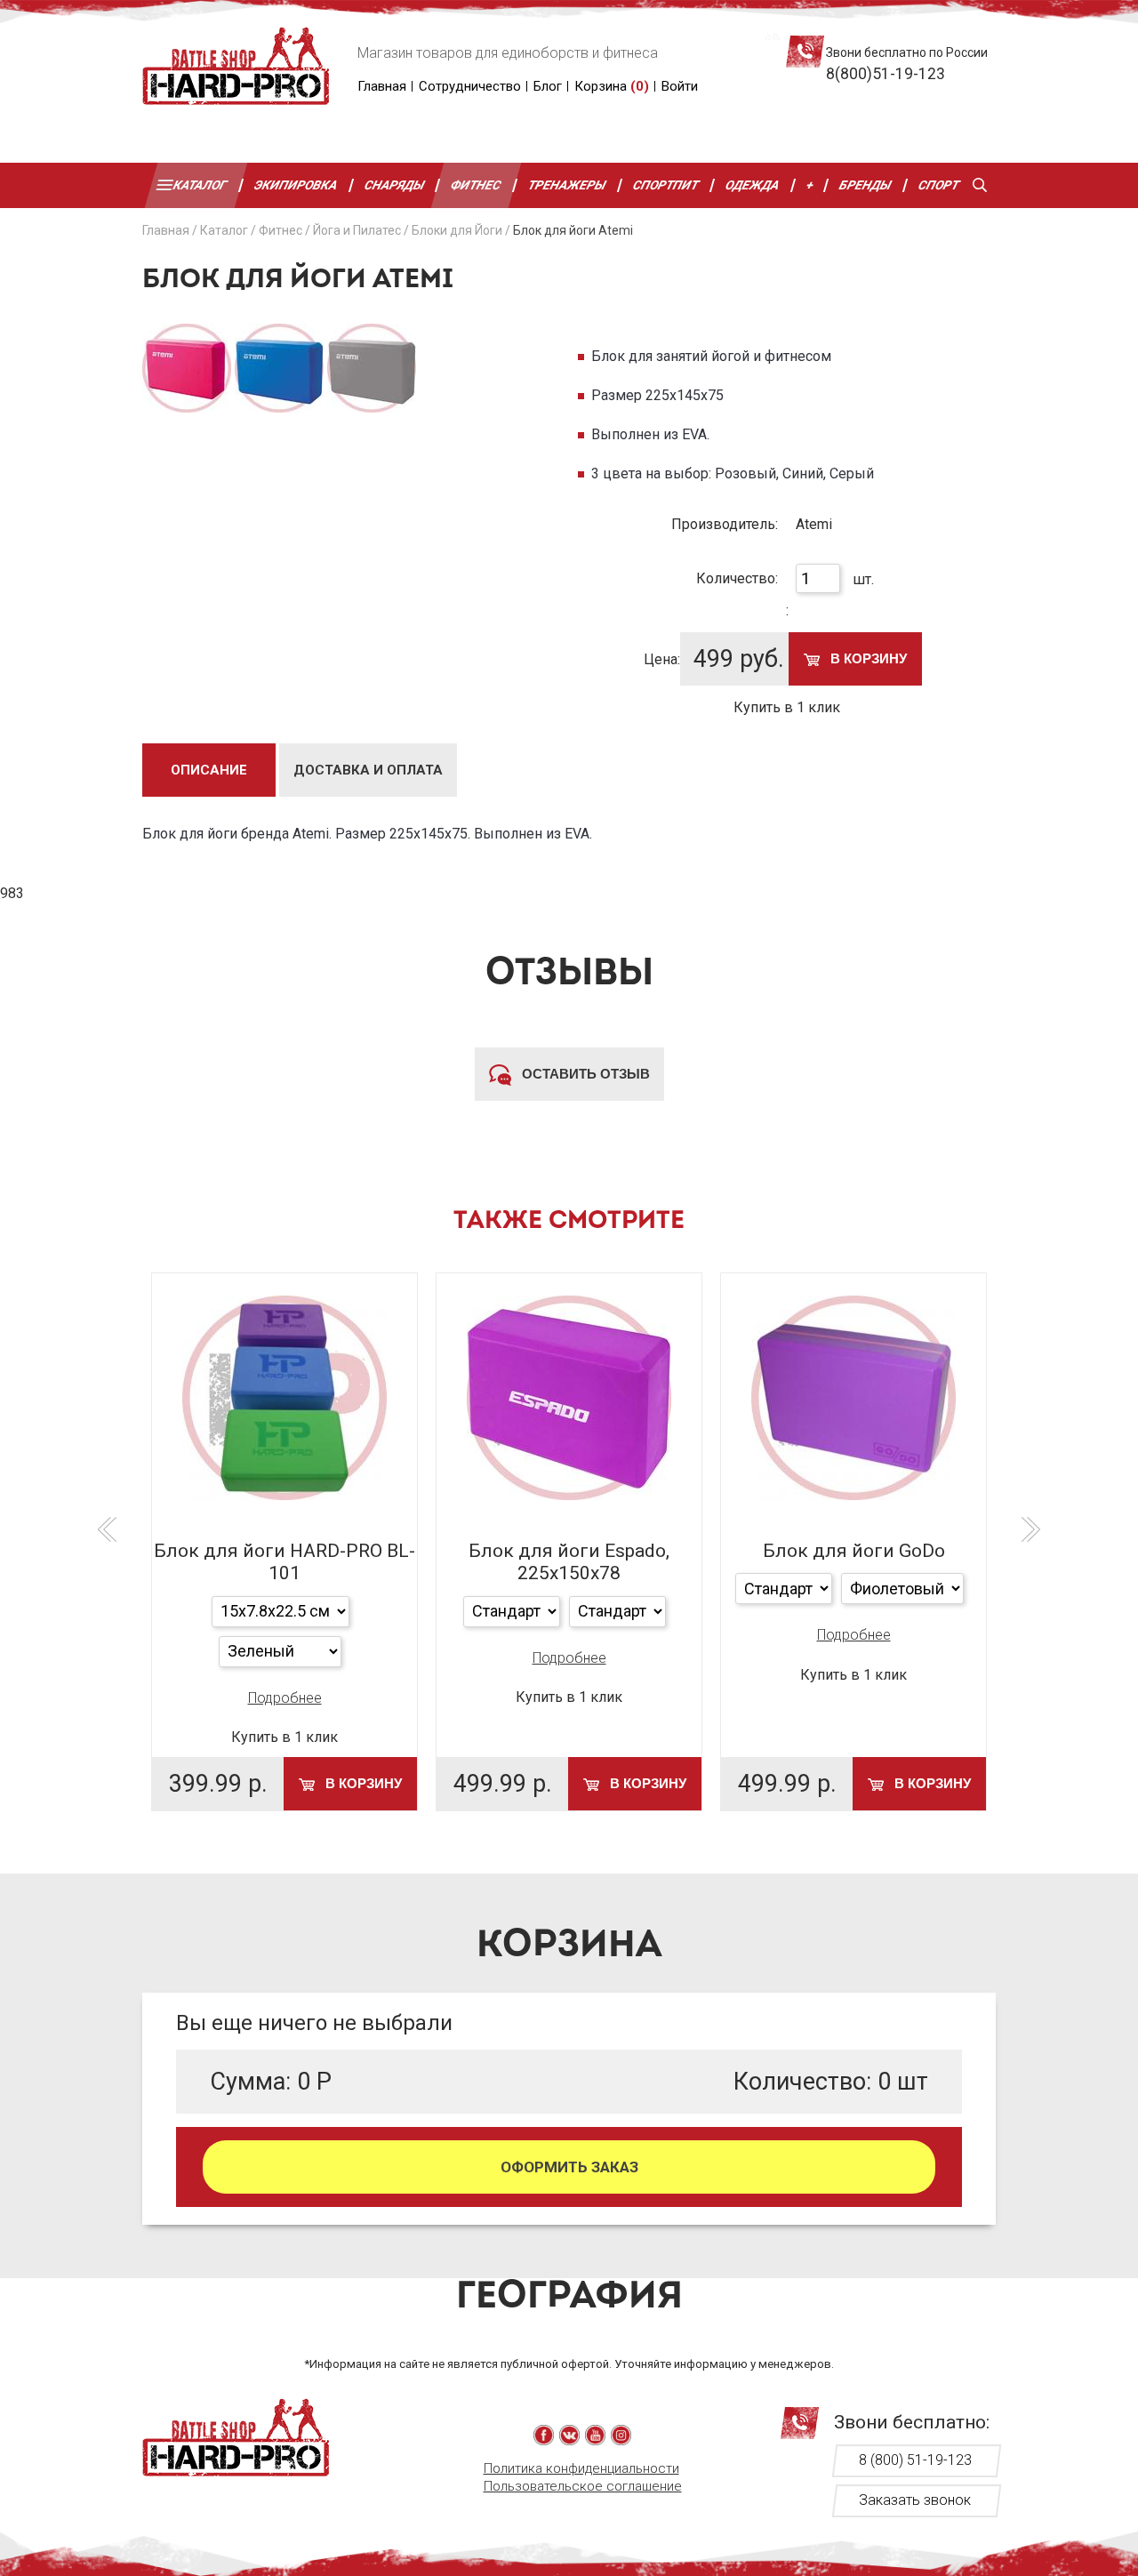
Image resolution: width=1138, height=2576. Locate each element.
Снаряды (395, 185)
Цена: (662, 659)
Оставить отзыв (584, 1074)
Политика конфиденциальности (581, 2468)
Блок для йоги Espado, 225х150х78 (569, 1562)
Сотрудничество (470, 86)
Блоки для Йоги (457, 230)
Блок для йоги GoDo (854, 1551)
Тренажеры (567, 185)
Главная (382, 86)
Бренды (866, 185)
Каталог (200, 185)
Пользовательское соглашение (583, 2486)
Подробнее (285, 1698)
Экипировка (296, 185)
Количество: (737, 578)
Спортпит (666, 185)
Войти (680, 86)
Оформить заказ (569, 2167)
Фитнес (477, 185)
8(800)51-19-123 (886, 74)
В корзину (867, 658)
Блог (548, 86)
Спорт (939, 185)
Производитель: (725, 524)
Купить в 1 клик (787, 707)
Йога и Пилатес (357, 230)
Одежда (753, 185)
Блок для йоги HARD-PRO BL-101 (284, 1562)
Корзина (612, 86)
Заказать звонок (915, 2500)
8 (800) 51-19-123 (915, 2460)
